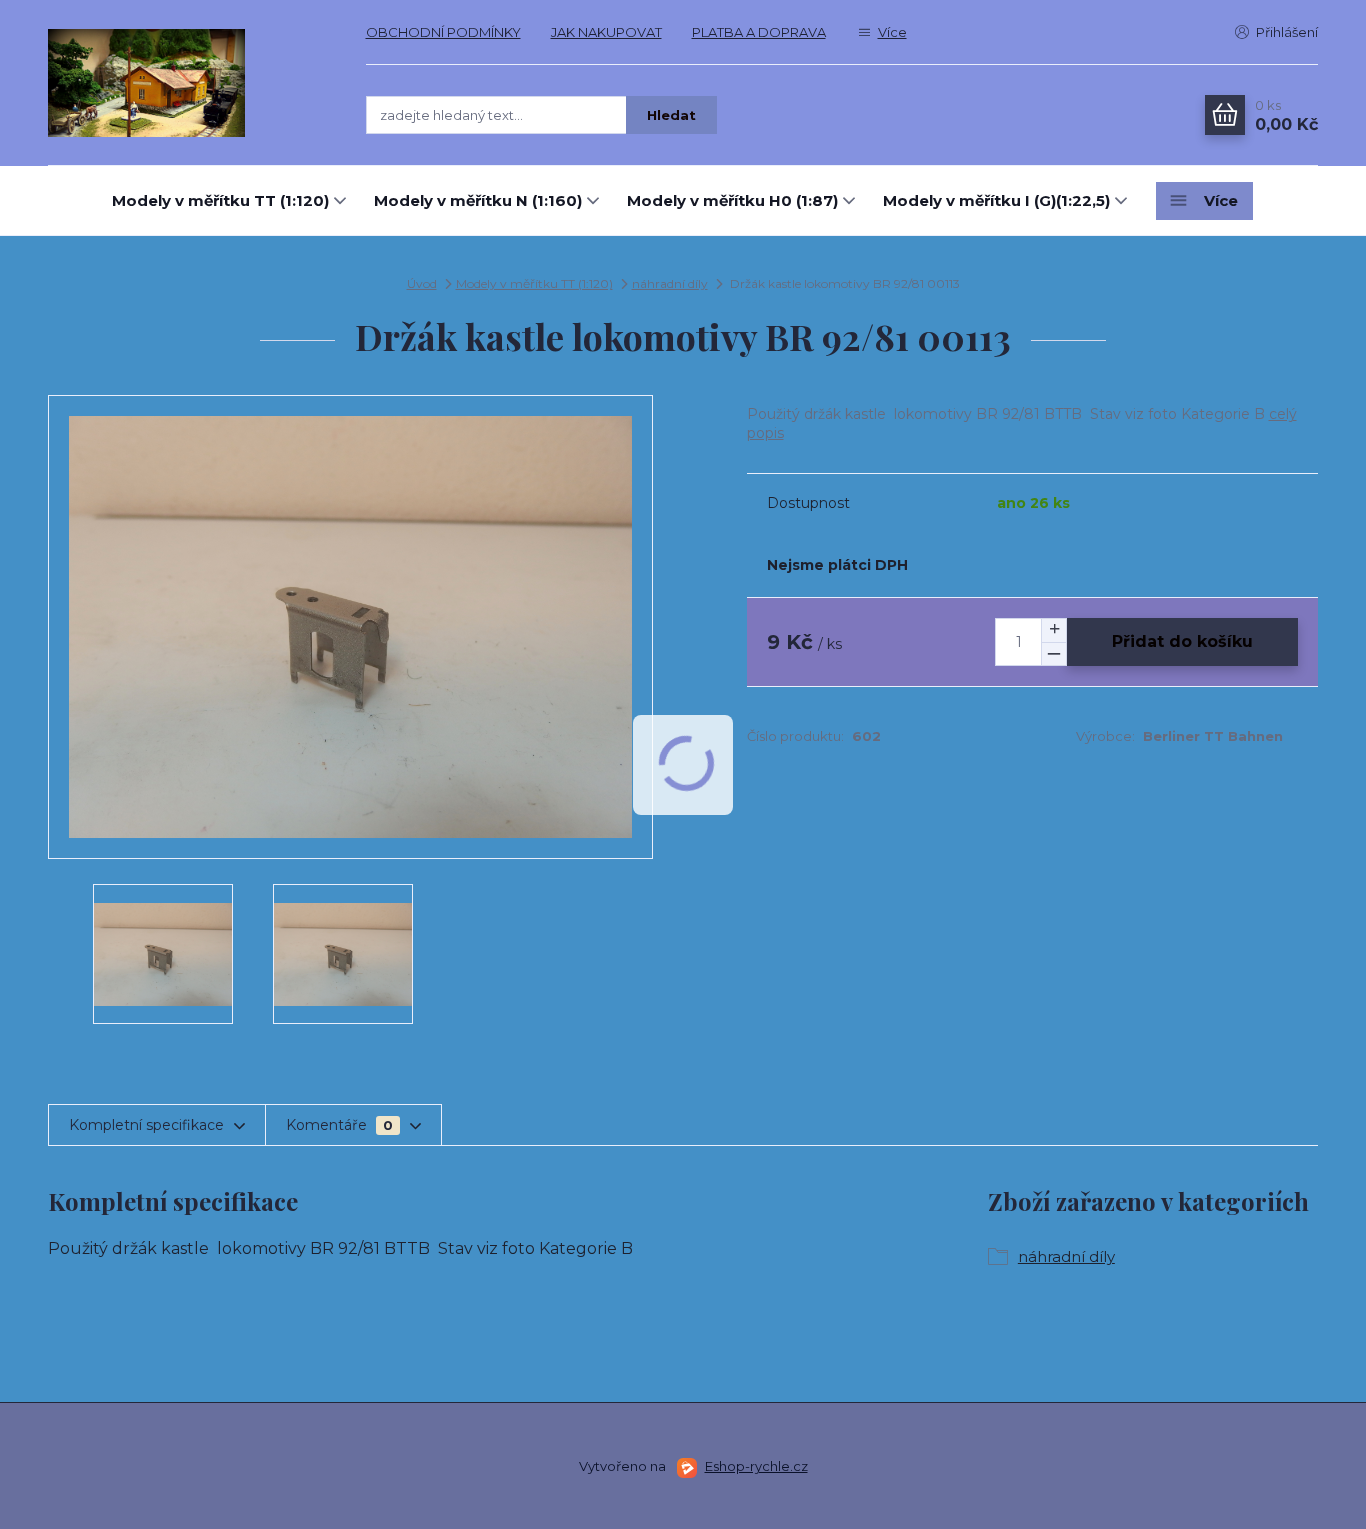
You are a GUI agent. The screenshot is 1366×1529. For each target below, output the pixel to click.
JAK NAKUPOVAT (606, 32)
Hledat (671, 115)
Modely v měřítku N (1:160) (478, 200)
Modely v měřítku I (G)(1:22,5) (996, 200)
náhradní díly (670, 283)
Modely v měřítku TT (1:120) (220, 200)
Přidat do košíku (1182, 641)
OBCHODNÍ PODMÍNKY (443, 32)
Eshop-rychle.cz (756, 1466)
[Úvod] (187, 83)
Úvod (422, 283)
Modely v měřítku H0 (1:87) (732, 200)
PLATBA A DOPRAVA (759, 32)
